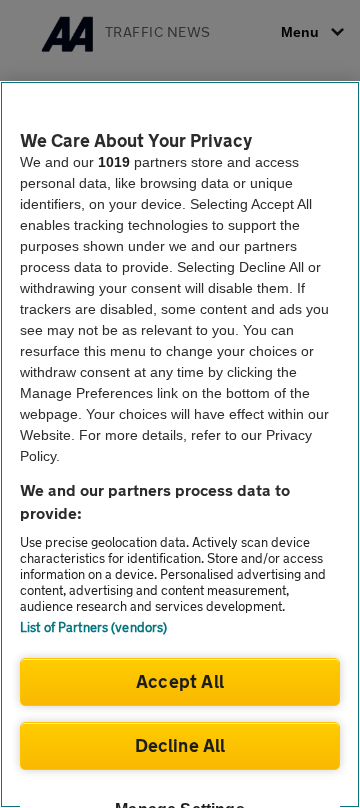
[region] (180, 444)
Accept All (180, 681)
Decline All (180, 745)
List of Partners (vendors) (93, 627)
